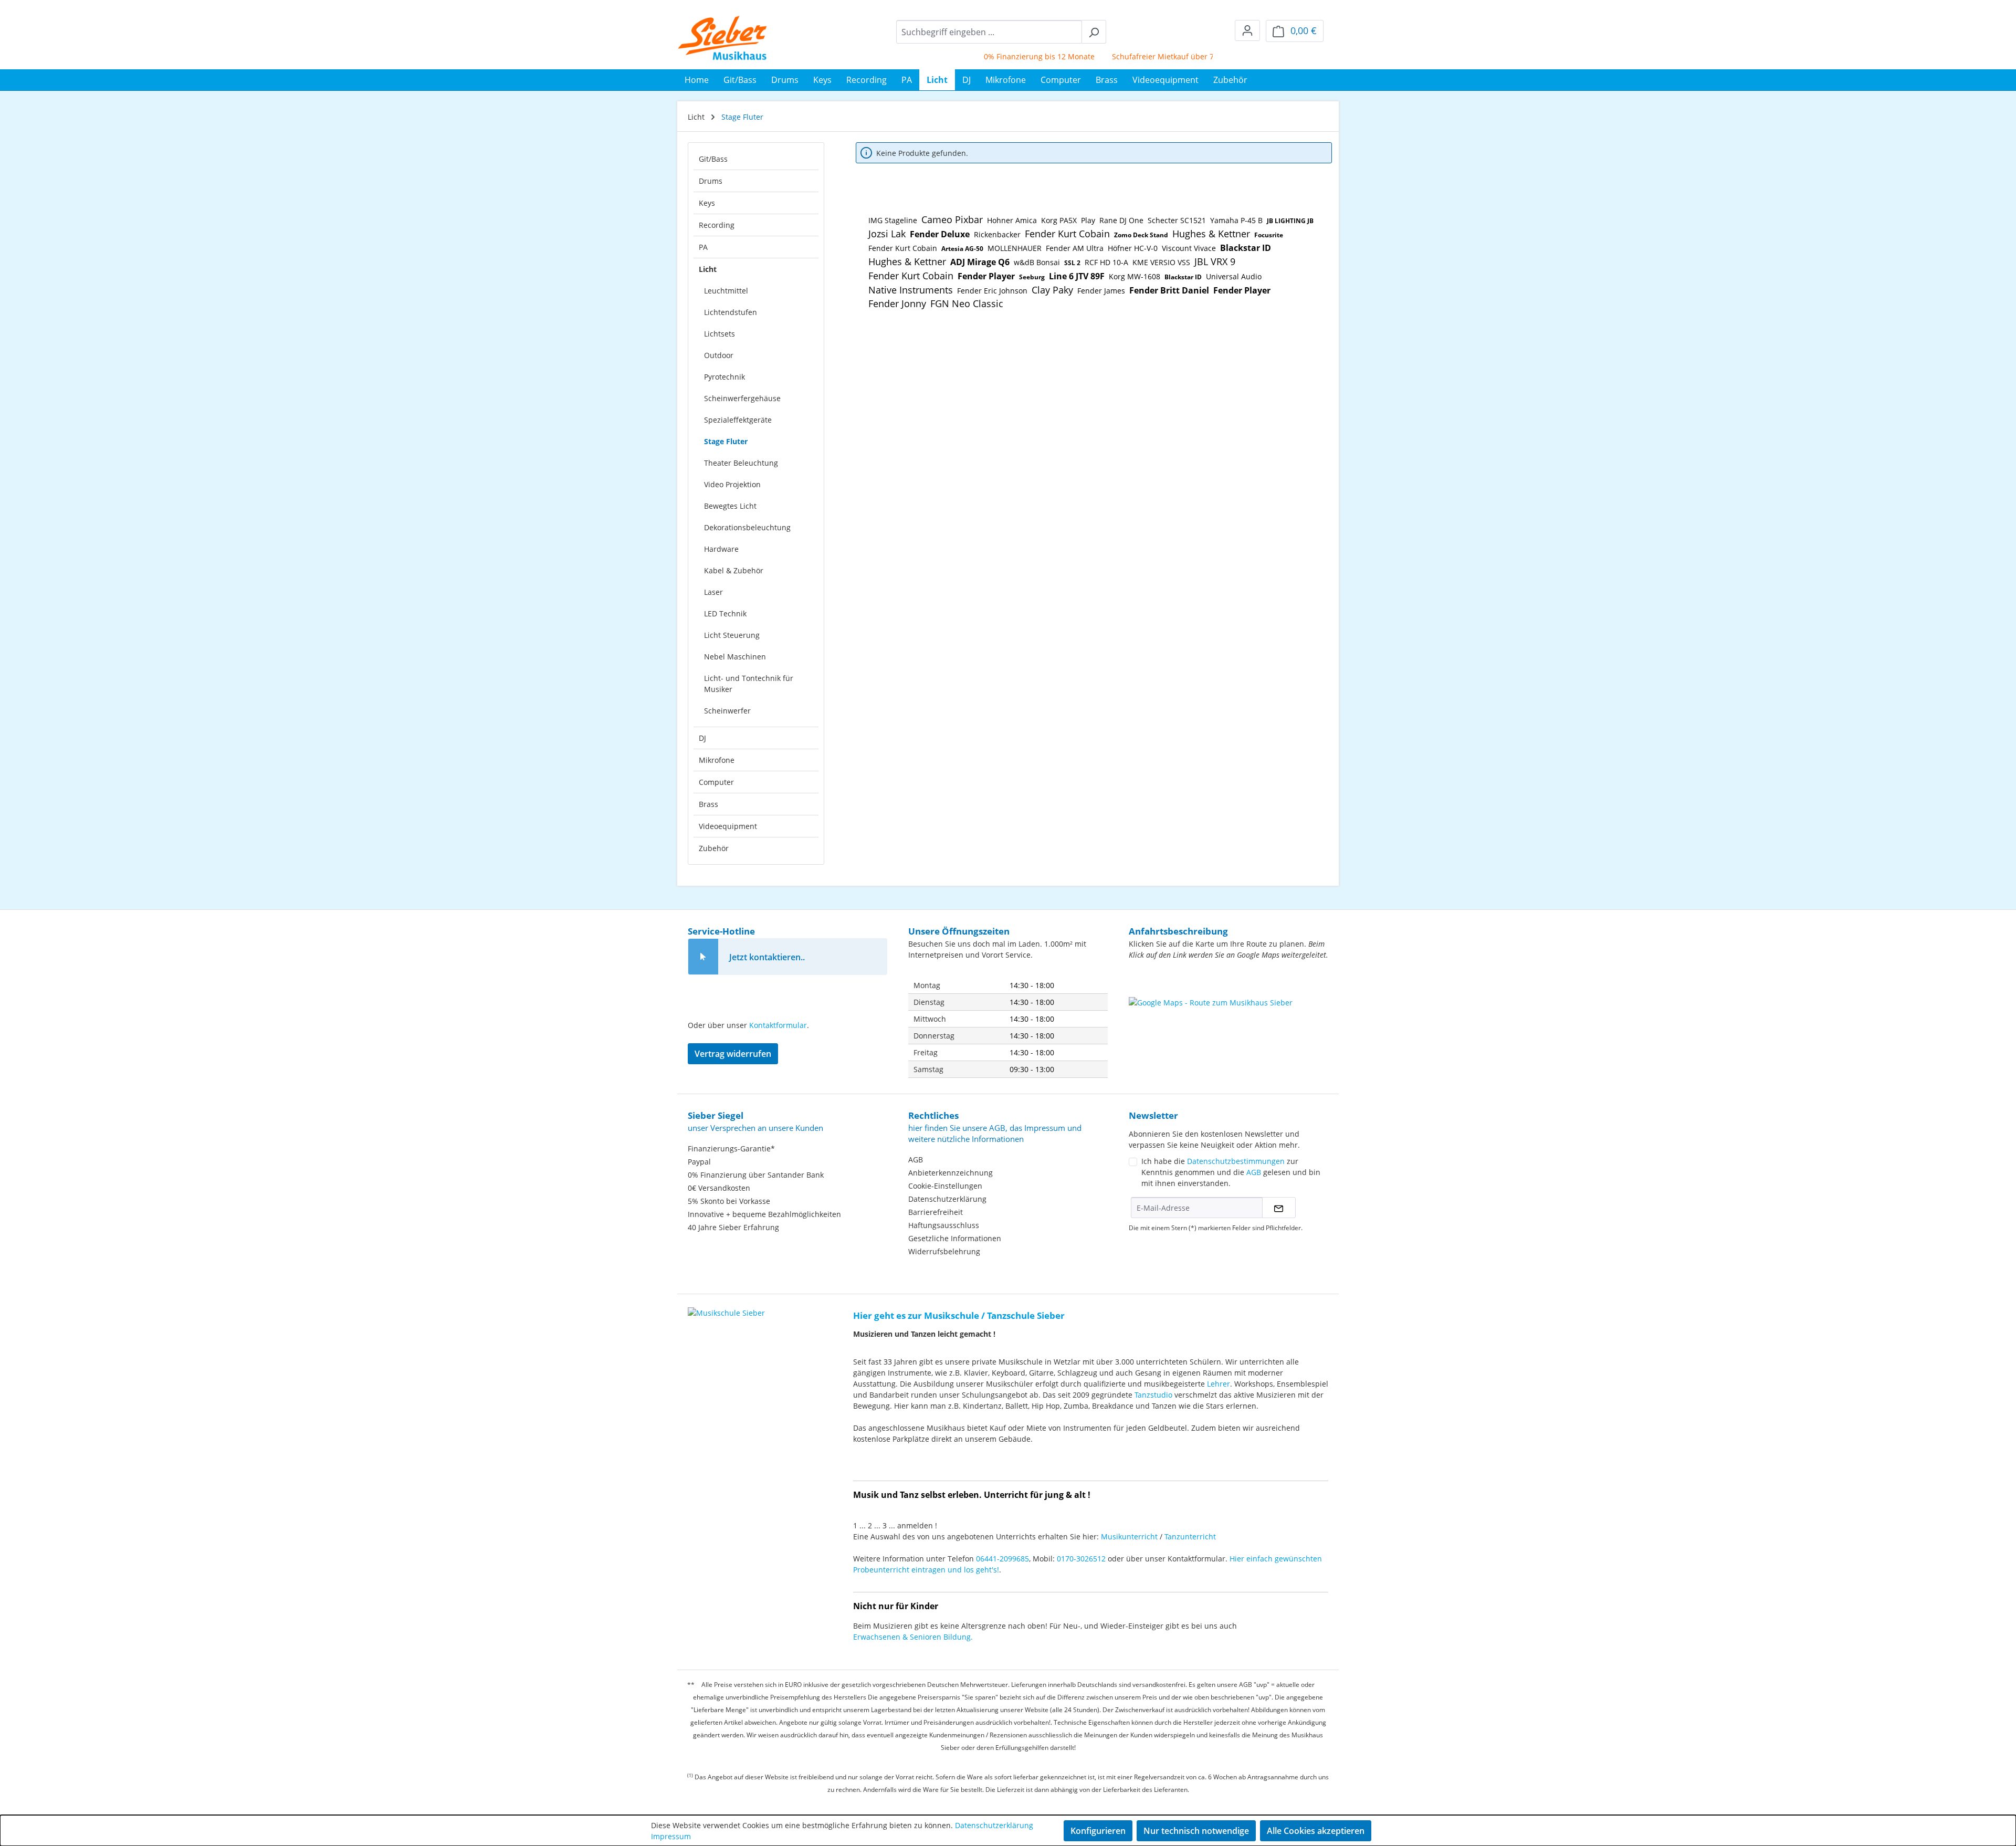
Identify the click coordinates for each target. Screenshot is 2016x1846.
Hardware (721, 549)
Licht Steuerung (732, 635)
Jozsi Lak (887, 234)
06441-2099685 (1002, 1559)
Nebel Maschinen (735, 657)
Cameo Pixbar (952, 219)
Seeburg (1032, 277)
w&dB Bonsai (1037, 262)
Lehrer (1219, 1384)
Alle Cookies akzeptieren (1316, 1831)
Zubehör (714, 848)
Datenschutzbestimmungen (1236, 1161)
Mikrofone (717, 760)
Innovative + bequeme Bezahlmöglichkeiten (764, 1214)
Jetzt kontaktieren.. (767, 957)
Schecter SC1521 (1177, 220)
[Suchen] (1094, 32)
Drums (711, 181)
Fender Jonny (897, 303)
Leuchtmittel (726, 291)
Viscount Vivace (1189, 248)
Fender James (1101, 291)
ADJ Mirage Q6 (980, 262)
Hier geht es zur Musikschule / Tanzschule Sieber (959, 1315)
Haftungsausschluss (944, 1225)
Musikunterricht (1129, 1536)
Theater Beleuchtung (741, 463)
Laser (713, 592)
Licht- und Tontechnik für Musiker (749, 684)
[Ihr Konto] (1247, 30)
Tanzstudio (1153, 1395)
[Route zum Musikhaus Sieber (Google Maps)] (1228, 1023)
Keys (707, 203)
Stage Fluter (726, 441)
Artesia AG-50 (962, 249)
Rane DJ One (1121, 220)
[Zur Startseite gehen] (723, 38)
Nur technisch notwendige (1196, 1831)
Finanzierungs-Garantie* (731, 1148)
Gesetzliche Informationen (955, 1238)
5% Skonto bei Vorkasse (729, 1201)
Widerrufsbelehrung (944, 1251)
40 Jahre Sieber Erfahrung (733, 1227)
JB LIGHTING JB (1290, 221)
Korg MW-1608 (1135, 276)
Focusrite (1269, 235)
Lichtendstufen (731, 312)
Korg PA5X (1059, 220)
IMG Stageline (893, 220)
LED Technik (725, 613)
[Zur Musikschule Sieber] (726, 1305)
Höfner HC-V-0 (1133, 248)
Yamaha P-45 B (1236, 220)
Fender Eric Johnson (992, 291)
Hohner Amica (1012, 220)
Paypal (699, 1162)
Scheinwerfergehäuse (742, 398)
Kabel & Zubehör (734, 570)
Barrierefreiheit (936, 1212)
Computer (716, 782)
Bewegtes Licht (730, 506)
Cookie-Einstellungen (945, 1186)
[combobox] (989, 32)
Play (1088, 220)
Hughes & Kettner (1211, 234)
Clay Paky (1052, 290)
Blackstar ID (1246, 248)
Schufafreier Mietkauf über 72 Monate (1136, 56)
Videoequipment (728, 826)
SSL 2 (1072, 263)
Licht (708, 269)
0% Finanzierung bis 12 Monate (996, 56)
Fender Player (986, 276)
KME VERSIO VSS (1161, 262)
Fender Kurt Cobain (1067, 234)
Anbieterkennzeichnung (951, 1173)
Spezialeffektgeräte (738, 420)
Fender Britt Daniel (1169, 290)
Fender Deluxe (940, 234)
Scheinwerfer (727, 711)
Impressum (671, 1836)
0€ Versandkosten (719, 1188)
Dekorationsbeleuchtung (747, 527)
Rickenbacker (997, 234)
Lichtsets (720, 334)
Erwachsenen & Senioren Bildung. (913, 1637)
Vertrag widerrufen (733, 1054)
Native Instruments (911, 290)
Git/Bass (713, 159)
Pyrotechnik (724, 377)
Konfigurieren (1098, 1831)
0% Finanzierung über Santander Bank (756, 1175)
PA (703, 247)
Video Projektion (732, 484)
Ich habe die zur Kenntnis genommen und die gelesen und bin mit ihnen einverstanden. (1231, 1172)
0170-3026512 (1081, 1559)
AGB (916, 1160)
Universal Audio (1234, 276)
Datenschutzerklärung (947, 1199)
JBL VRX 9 (1215, 261)
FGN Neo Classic (967, 303)
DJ (702, 738)
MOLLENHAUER (1015, 248)
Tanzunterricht (1190, 1536)
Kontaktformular (778, 1025)
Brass (708, 804)
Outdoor (719, 355)
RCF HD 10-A (1106, 262)
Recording (717, 225)
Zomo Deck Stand (1141, 235)
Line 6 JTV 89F (1077, 276)
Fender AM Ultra (1075, 248)
